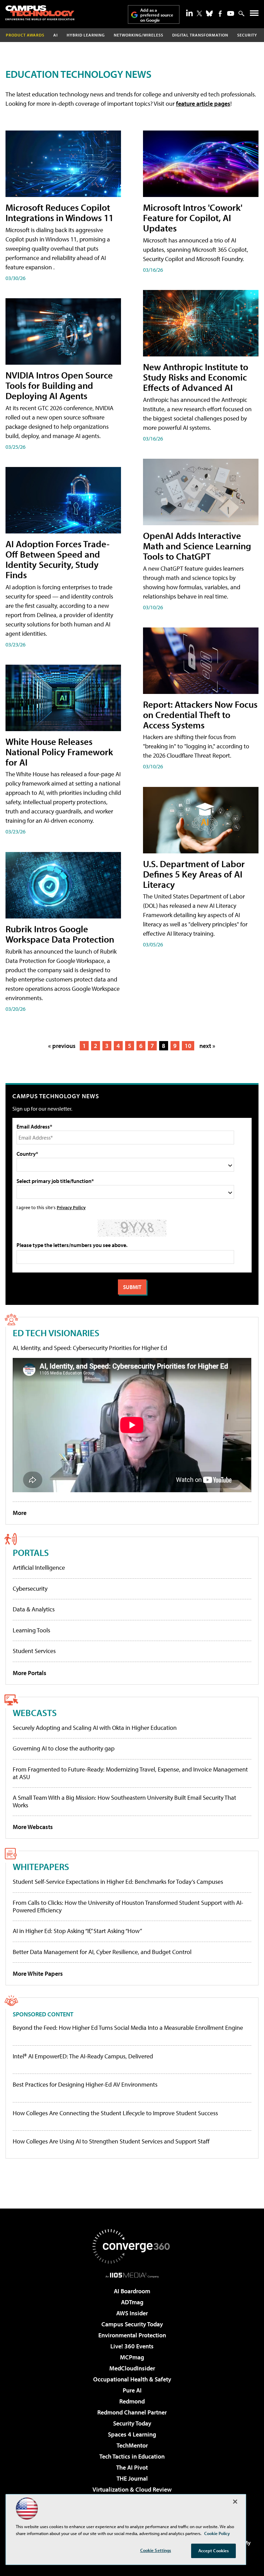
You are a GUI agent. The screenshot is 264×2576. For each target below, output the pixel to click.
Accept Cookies (214, 2551)
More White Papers (38, 1973)
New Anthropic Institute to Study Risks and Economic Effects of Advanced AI (196, 377)
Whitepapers (41, 1866)
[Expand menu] (254, 15)
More (20, 1513)
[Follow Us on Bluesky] (209, 13)
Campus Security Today (132, 2324)
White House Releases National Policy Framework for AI (59, 752)
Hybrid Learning (86, 35)
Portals (31, 1552)
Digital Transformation (200, 35)
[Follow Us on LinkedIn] (189, 13)
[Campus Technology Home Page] (40, 13)
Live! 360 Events (132, 2346)
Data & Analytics (34, 1609)
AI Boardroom (132, 2291)
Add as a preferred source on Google (157, 15)
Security (247, 35)
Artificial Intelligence (39, 1567)
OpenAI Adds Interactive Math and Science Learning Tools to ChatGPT (197, 546)
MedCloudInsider (132, 2368)
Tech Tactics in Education (132, 2456)
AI (56, 35)
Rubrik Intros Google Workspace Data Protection (60, 934)
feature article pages (203, 103)
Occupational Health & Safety (132, 2379)
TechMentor (132, 2445)
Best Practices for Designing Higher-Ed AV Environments (85, 2085)
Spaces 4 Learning (132, 2434)
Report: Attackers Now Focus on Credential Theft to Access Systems (200, 714)
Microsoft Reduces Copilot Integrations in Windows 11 (59, 212)
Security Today (132, 2423)
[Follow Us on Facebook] (220, 14)
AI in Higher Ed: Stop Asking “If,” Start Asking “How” (77, 1931)
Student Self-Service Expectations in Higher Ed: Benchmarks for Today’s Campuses (118, 1882)
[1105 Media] (132, 2275)
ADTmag (132, 2302)
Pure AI (132, 2390)
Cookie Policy (217, 2533)
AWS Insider (132, 2313)
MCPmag (132, 2357)
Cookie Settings (156, 2550)
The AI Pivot (132, 2467)
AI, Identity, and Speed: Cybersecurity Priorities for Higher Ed (90, 1348)
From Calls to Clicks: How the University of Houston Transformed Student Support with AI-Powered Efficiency (128, 1906)
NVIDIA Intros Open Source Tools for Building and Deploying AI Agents (59, 385)
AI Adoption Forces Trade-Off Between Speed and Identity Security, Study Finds (58, 559)
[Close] (235, 2502)
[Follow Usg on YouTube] (231, 13)
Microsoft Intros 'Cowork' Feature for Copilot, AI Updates (193, 217)
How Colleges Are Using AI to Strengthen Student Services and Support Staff (111, 2141)
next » (207, 1046)
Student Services (34, 1651)
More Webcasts (33, 1827)
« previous (62, 1046)
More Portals (30, 1673)
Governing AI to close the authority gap (64, 1748)
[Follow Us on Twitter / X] (199, 13)
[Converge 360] (132, 2246)
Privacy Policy (71, 1207)
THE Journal (132, 2478)
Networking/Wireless (139, 35)
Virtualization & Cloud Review (132, 2489)
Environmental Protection (132, 2335)
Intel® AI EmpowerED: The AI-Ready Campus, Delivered (83, 2056)
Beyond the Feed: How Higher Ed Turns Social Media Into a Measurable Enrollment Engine (128, 2028)
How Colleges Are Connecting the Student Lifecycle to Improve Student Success (115, 2113)
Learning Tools (31, 1630)
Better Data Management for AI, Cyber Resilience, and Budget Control (102, 1952)
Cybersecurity (30, 1588)
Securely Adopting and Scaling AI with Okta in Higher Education (95, 1728)
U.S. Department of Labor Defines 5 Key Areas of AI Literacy (194, 874)
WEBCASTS (35, 1712)
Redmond (132, 2401)
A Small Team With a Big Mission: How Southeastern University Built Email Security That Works (124, 1801)
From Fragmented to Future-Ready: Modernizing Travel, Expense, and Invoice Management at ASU (130, 1773)
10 (188, 1046)
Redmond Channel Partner (132, 2412)
